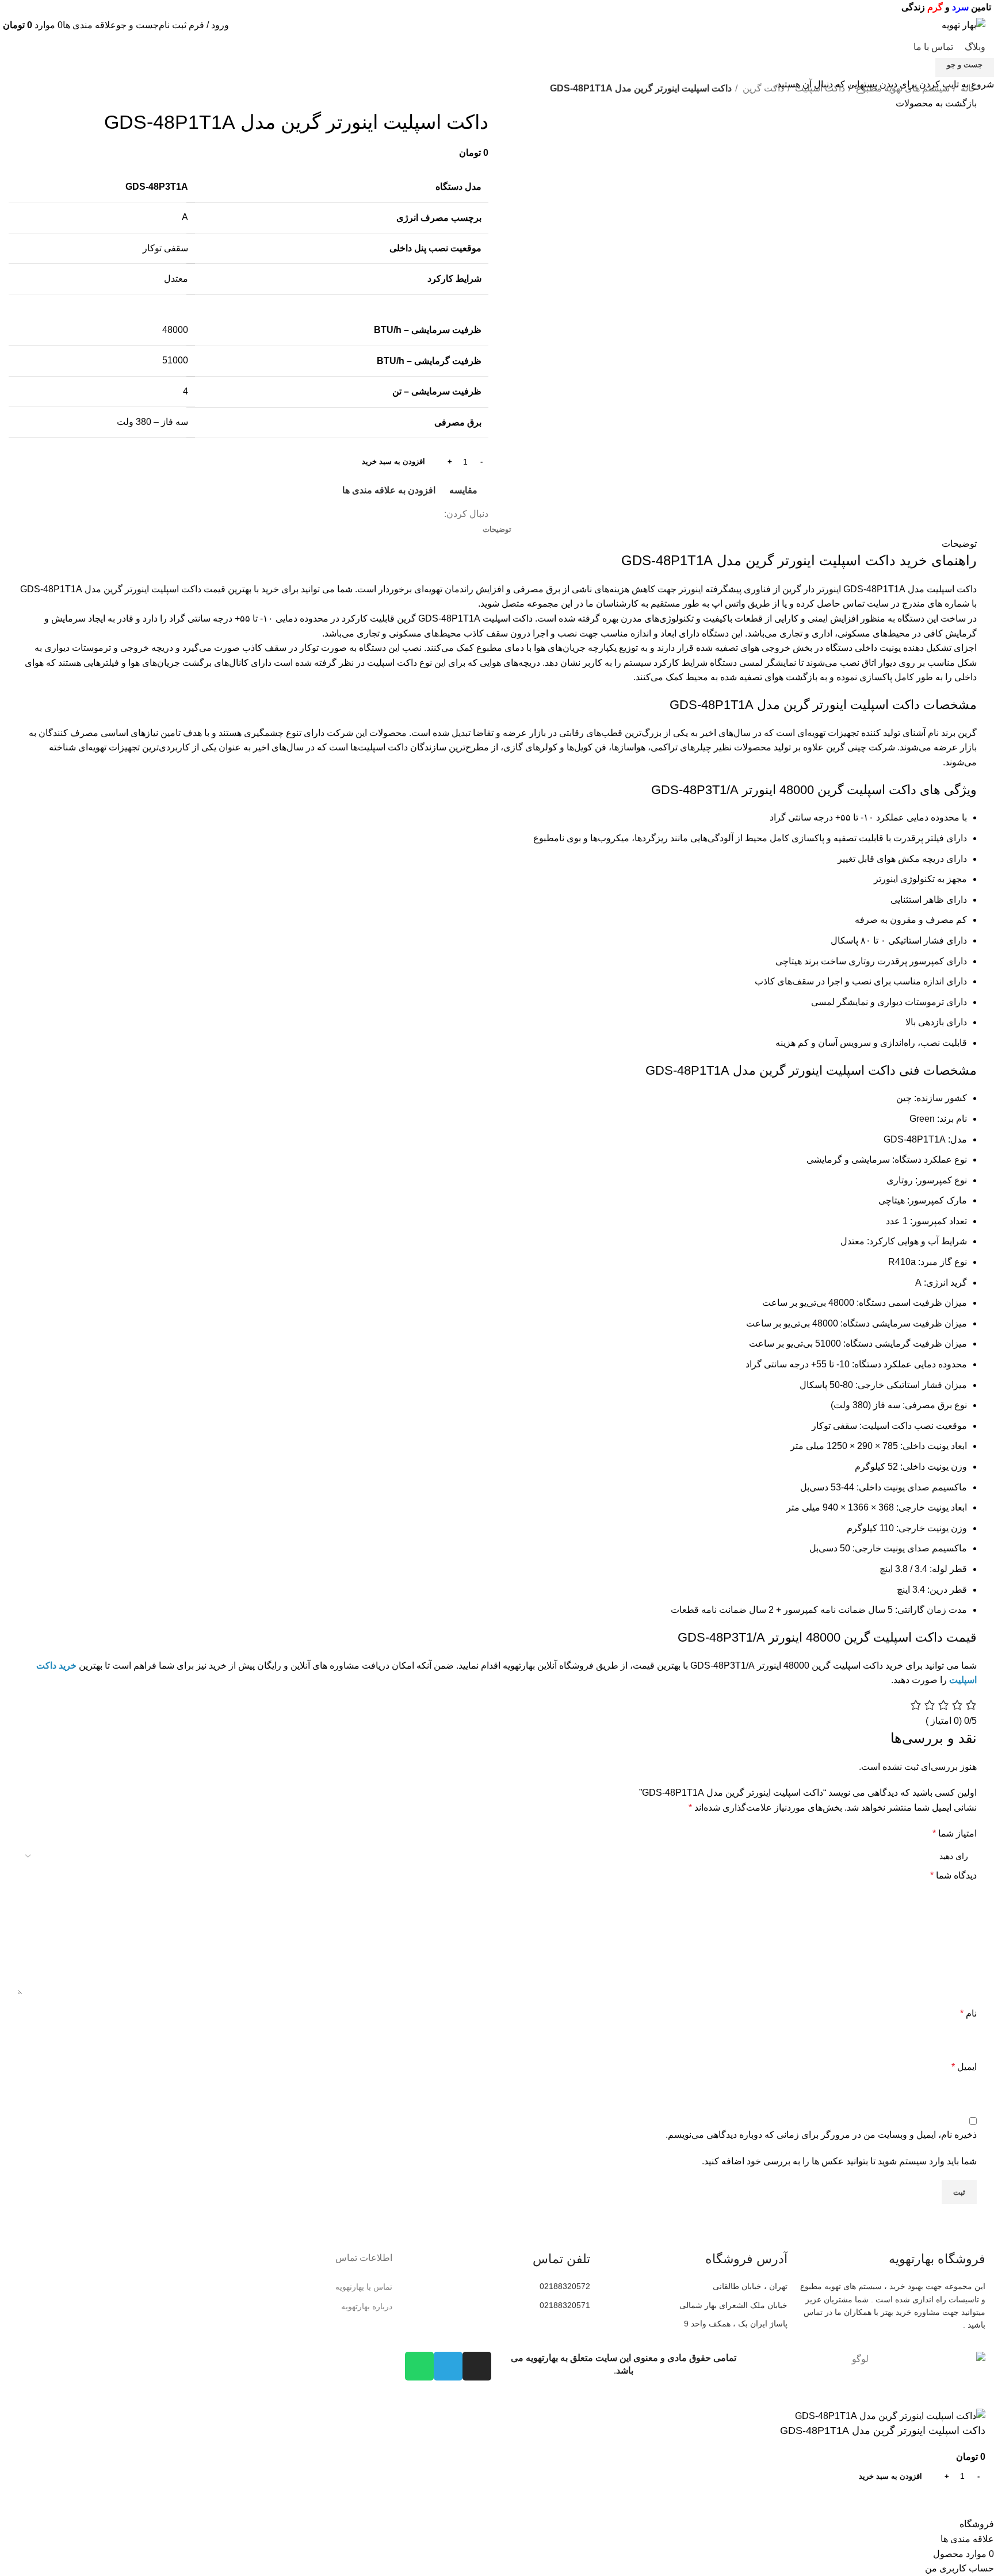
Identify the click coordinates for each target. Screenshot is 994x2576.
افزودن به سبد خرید (393, 461)
